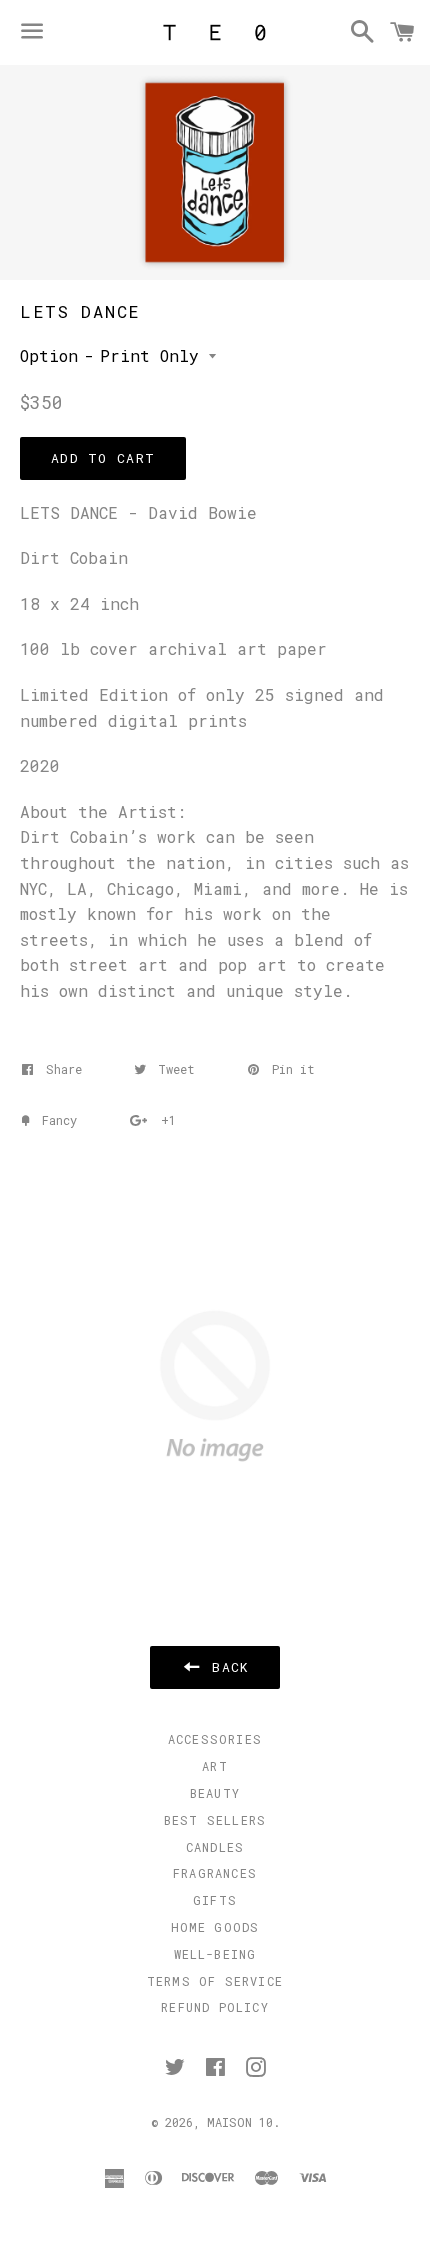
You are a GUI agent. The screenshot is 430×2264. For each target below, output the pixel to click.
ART (215, 1766)
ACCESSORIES (215, 1739)
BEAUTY (215, 1793)
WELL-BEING (215, 1954)
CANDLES (215, 1847)
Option (49, 355)
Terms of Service (215, 1981)
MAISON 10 (240, 2122)
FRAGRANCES (215, 1873)
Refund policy (215, 2007)
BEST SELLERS (215, 1820)
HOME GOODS (215, 1927)
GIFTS (215, 1900)
